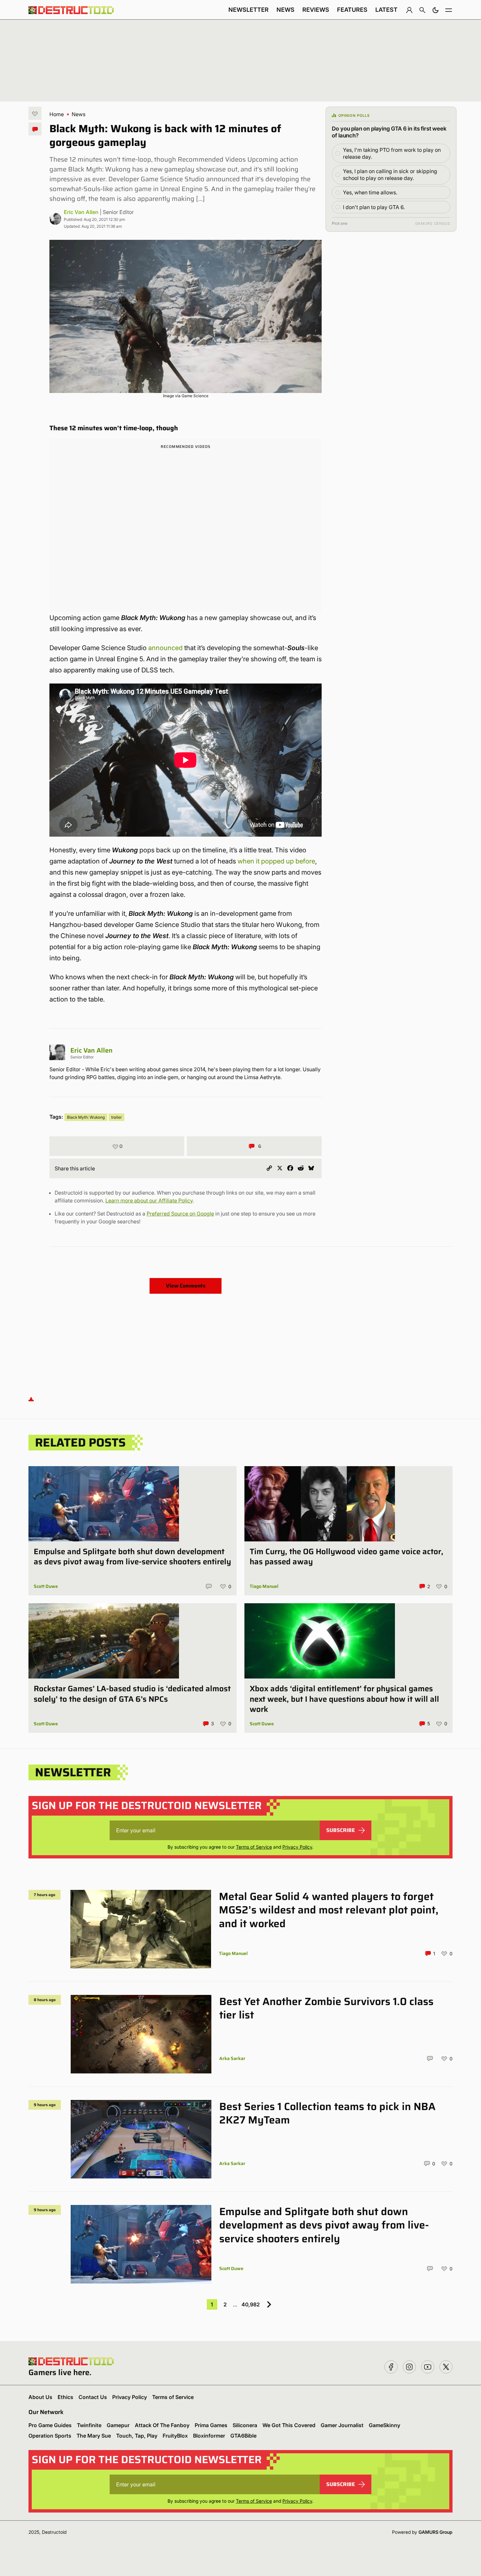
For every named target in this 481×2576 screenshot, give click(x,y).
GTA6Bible (243, 2436)
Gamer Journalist (342, 2425)
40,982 (251, 2304)
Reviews (316, 10)
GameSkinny (384, 2425)
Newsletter (249, 10)
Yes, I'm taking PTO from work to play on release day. (392, 153)
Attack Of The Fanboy (162, 2425)
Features (352, 10)
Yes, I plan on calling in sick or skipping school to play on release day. (390, 175)
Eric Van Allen (81, 212)
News (285, 10)
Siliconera (245, 2425)
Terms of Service (254, 1847)
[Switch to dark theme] (436, 10)
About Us (40, 2397)
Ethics (65, 2397)
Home (57, 114)
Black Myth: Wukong (86, 1117)
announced (165, 648)
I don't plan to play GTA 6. (374, 207)
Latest (386, 10)
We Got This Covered (289, 2425)
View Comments (186, 1286)
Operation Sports (50, 2436)
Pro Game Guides (50, 2425)
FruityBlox (175, 2436)
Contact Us (93, 2397)
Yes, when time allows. (370, 192)
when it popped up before (276, 861)
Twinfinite (89, 2425)
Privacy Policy (297, 1847)
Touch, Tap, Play (137, 2436)
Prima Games (211, 2425)
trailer (116, 1117)
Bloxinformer (209, 2436)
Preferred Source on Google (180, 1214)
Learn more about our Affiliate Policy (149, 1200)
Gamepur (118, 2425)
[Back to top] (31, 1399)
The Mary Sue (94, 2436)
